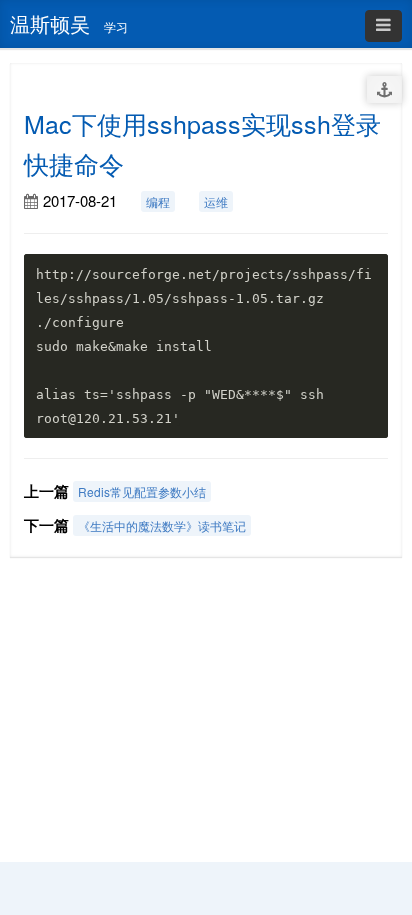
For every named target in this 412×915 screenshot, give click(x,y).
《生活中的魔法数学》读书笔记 (162, 525)
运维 (216, 201)
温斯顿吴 (50, 23)
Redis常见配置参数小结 (142, 491)
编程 (158, 201)
